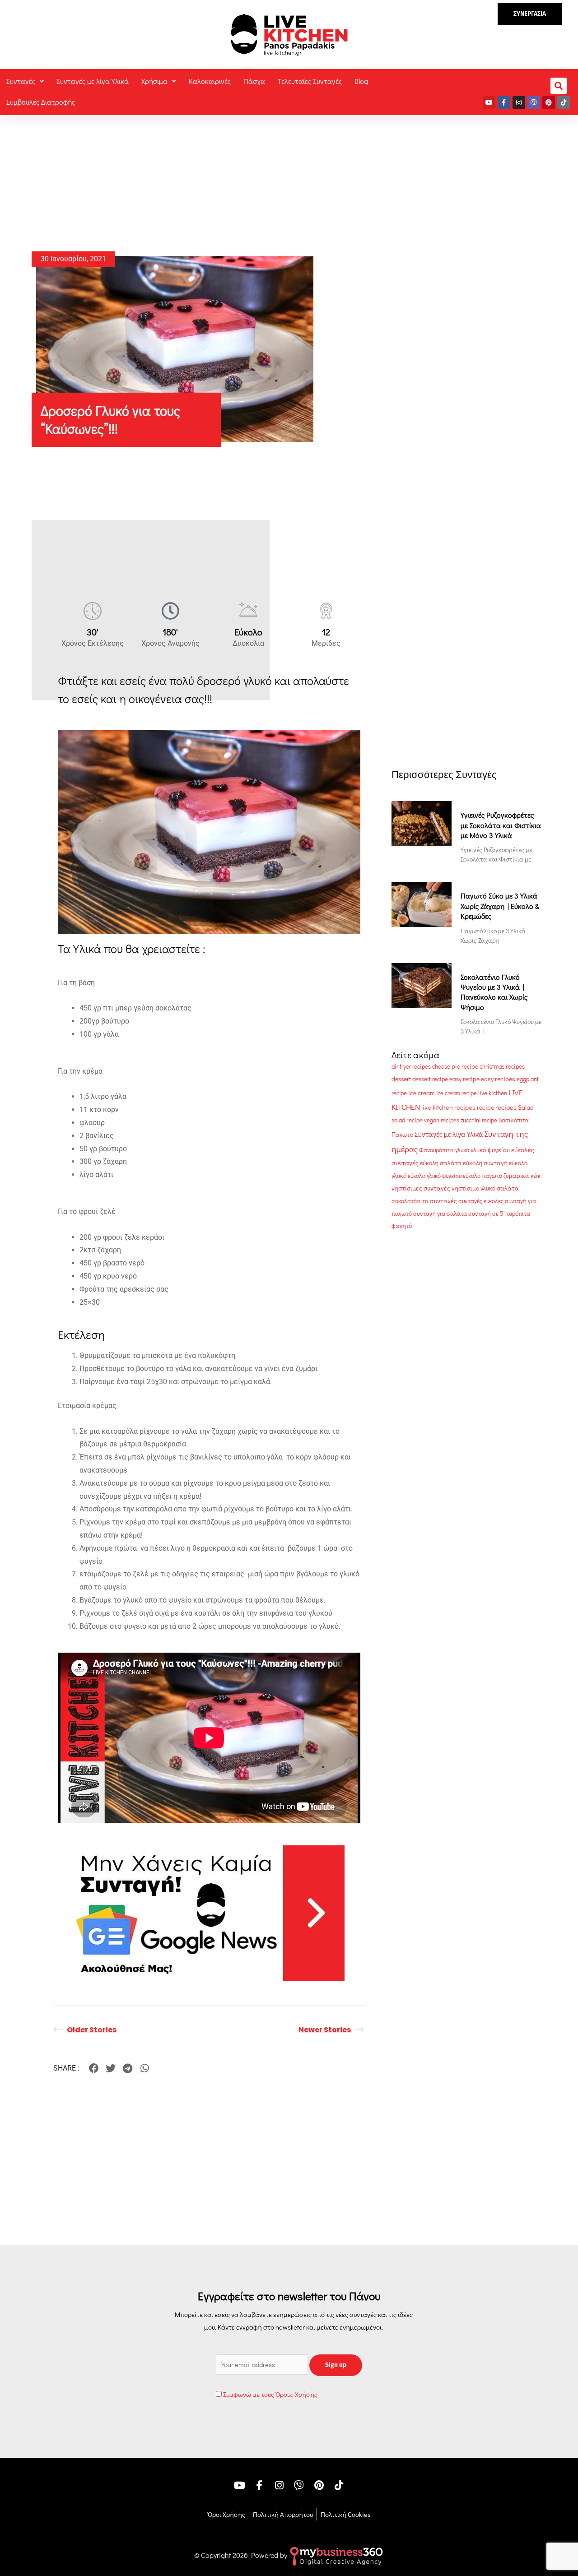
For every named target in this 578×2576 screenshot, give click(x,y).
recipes (506, 1107)
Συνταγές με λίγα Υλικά (93, 81)
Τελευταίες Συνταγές (310, 81)
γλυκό (462, 1150)
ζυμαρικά (516, 1176)
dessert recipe (430, 1079)
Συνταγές (21, 81)
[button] (530, 14)
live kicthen (493, 1093)
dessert (401, 1079)
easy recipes (498, 1079)
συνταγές (443, 1201)
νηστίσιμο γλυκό (473, 1188)
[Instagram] (519, 102)
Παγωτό (402, 1135)
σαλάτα (508, 1188)
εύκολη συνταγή (485, 1163)
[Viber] (534, 102)
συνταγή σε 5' (487, 1214)
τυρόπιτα (518, 1214)
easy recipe (464, 1079)
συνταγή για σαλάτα (440, 1214)
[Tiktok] (564, 102)
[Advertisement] (289, 178)
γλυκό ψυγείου (490, 1150)
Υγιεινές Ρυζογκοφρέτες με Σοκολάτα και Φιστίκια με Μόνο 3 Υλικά (501, 825)
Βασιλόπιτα (514, 1120)
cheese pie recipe (455, 1066)
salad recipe (407, 1120)
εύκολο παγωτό (482, 1175)
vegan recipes (442, 1120)
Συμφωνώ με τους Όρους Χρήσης (270, 2394)
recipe (485, 1107)
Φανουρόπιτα (436, 1150)
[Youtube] (489, 102)
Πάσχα (254, 81)
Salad (526, 1107)
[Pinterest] (549, 102)
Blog (361, 81)
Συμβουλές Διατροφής (41, 102)
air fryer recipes (411, 1066)
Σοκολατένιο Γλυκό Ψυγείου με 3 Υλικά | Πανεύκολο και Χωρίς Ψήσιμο (494, 992)
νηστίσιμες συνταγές (421, 1188)
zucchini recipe (479, 1120)
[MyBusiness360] (336, 2555)
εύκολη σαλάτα (441, 1163)
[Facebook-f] (504, 102)
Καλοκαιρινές (210, 81)
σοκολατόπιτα (410, 1201)
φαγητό (402, 1226)
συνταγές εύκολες (481, 1201)
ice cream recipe (457, 1093)
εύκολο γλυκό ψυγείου (435, 1176)
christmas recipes (502, 1066)
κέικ (536, 1176)
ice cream (422, 1093)
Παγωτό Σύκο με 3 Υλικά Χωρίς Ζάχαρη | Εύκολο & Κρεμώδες (500, 906)
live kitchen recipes (448, 1107)
